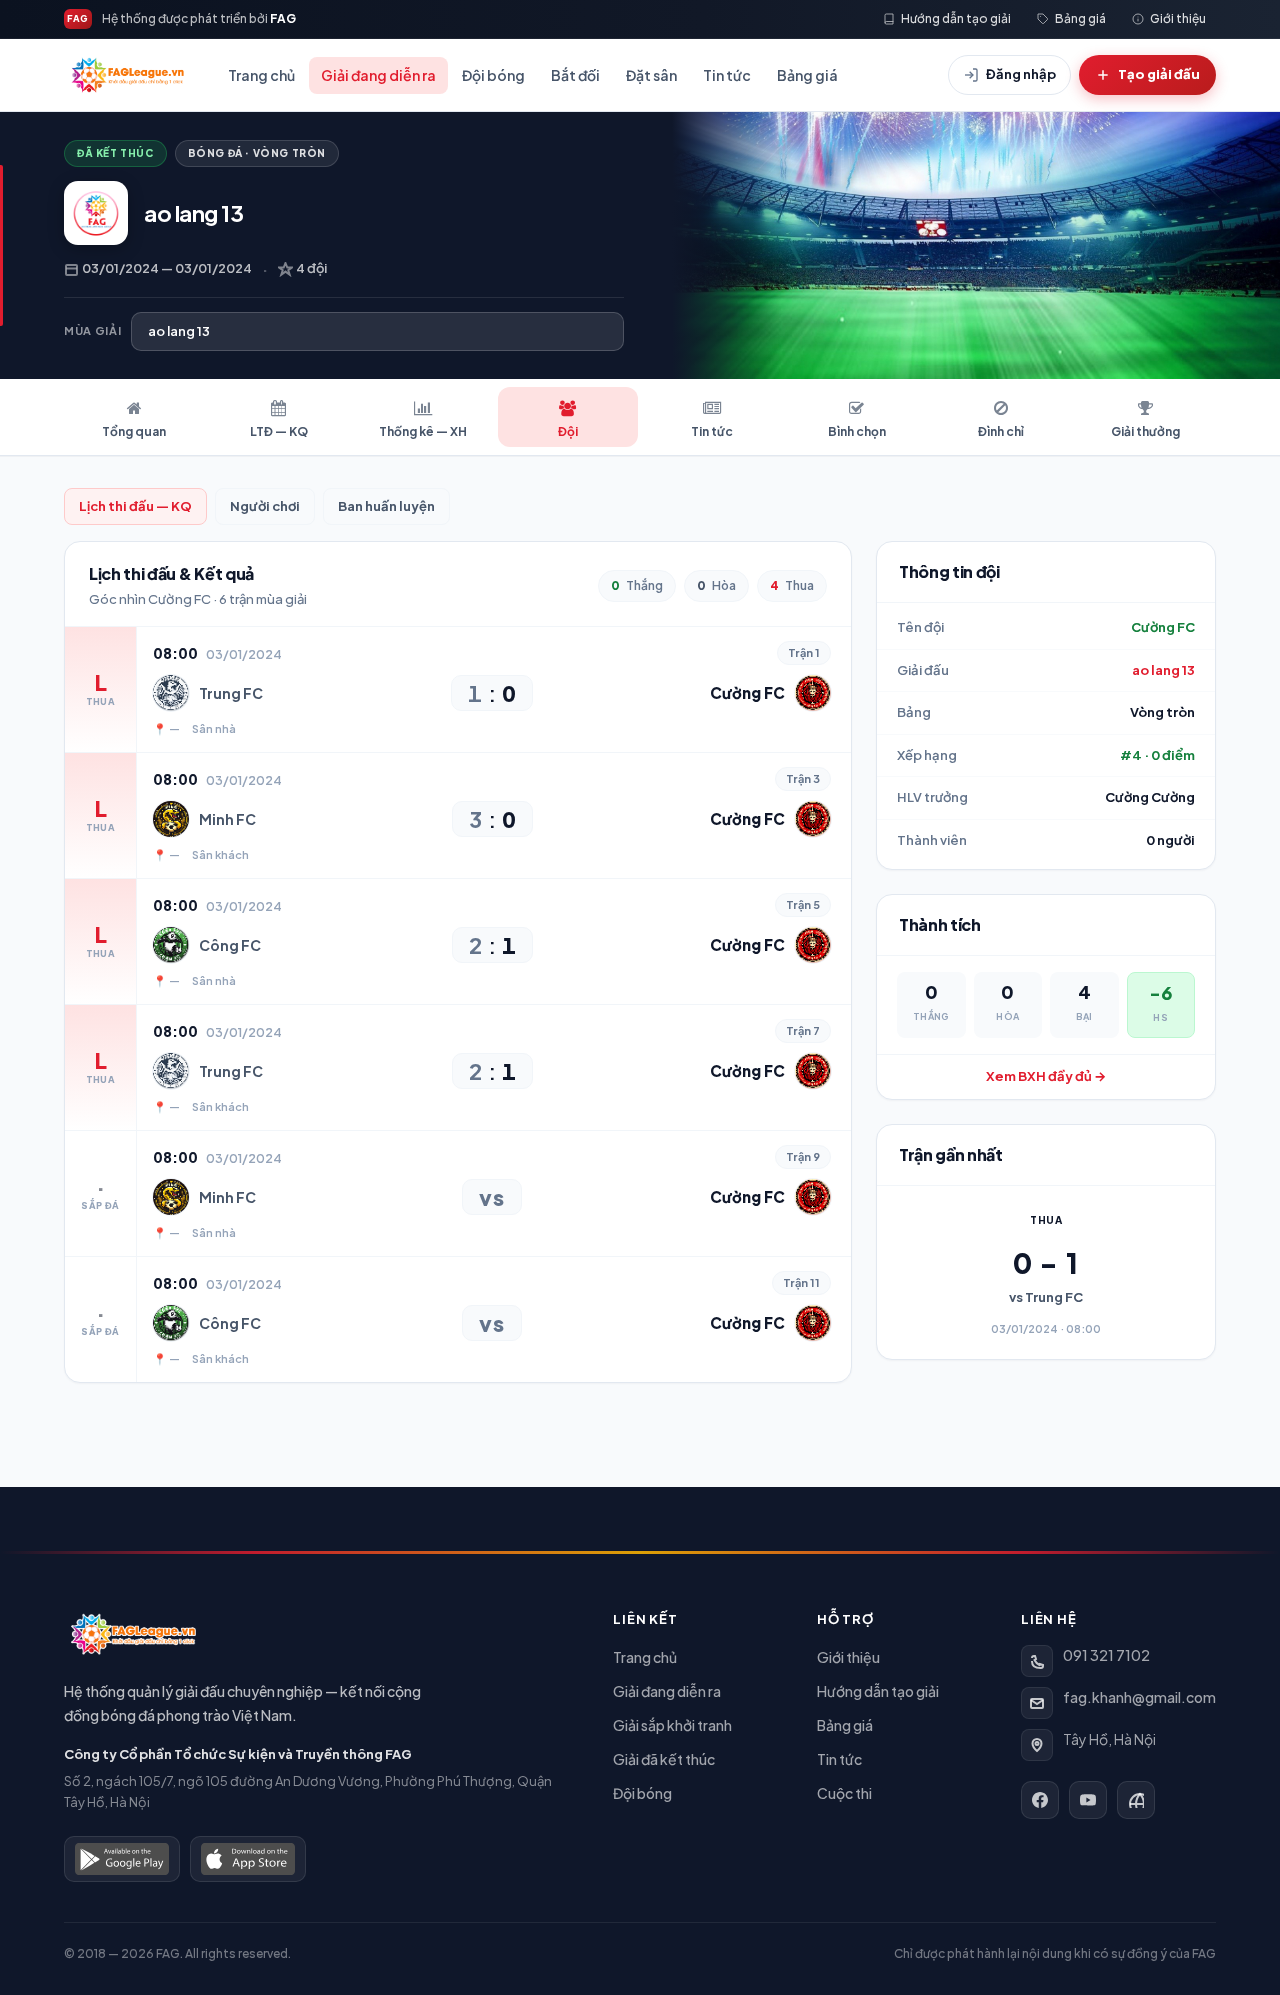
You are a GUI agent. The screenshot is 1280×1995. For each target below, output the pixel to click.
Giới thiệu (848, 1657)
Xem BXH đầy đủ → (1046, 1076)
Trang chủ (261, 75)
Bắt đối (575, 75)
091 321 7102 (1106, 1655)
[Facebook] (1040, 1800)
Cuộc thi (844, 1793)
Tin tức (727, 75)
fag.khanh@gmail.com (1139, 1697)
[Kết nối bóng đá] (1136, 1800)
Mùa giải (92, 330)
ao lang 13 (1163, 670)
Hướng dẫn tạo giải (878, 1691)
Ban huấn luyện (386, 506)
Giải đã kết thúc (664, 1759)
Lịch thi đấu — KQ (135, 506)
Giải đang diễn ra (378, 75)
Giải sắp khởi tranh (672, 1725)
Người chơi (265, 506)
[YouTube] (1088, 1800)
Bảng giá (807, 75)
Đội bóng (493, 75)
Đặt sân (651, 75)
